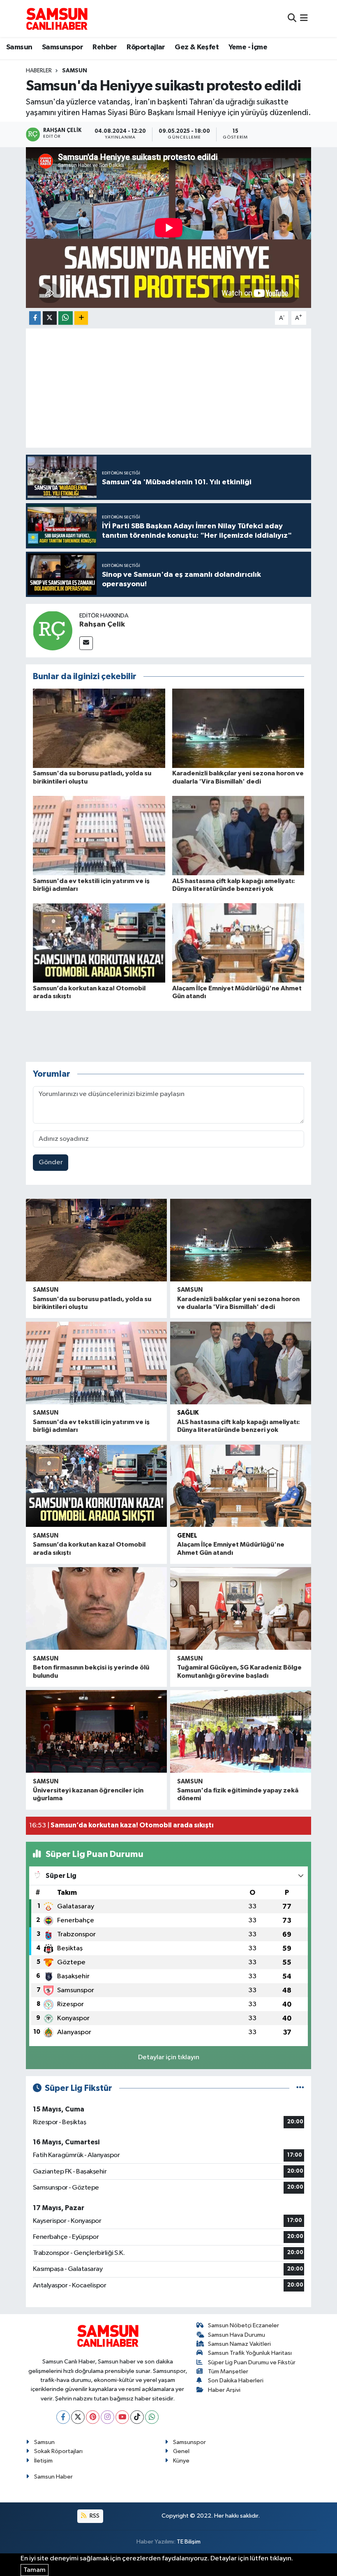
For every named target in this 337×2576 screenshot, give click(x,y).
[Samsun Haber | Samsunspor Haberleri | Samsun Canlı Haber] (57, 18)
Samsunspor (62, 47)
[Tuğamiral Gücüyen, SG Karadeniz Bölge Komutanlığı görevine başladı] (241, 1608)
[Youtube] (122, 2417)
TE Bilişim (189, 2542)
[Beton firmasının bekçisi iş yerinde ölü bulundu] (96, 1608)
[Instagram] (107, 2417)
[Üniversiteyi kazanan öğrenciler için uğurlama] (96, 1731)
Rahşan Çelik (102, 624)
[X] (78, 2417)
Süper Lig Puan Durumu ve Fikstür (252, 2362)
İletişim (43, 2461)
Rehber (105, 47)
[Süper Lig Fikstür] (300, 2088)
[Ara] (292, 18)
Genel (187, 1536)
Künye (181, 2461)
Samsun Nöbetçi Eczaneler (244, 2325)
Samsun (19, 47)
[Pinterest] (93, 2417)
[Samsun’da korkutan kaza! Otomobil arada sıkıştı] (99, 943)
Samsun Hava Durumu (237, 2335)
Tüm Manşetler (228, 2371)
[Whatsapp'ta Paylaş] (66, 318)
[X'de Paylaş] (50, 318)
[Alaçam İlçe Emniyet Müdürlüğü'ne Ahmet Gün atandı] (238, 943)
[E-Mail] (86, 643)
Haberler (39, 71)
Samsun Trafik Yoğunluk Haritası (250, 2353)
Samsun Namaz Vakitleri (239, 2344)
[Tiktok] (137, 2417)
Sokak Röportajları (58, 2451)
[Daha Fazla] (81, 318)
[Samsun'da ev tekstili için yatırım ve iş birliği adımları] (99, 836)
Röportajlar (146, 47)
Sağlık (188, 1413)
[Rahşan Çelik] (53, 630)
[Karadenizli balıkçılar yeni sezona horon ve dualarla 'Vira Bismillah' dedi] (238, 728)
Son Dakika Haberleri (236, 2381)
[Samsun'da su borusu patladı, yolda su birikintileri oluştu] (99, 728)
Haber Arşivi (224, 2390)
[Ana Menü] (304, 18)
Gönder (51, 1162)
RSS (94, 2516)
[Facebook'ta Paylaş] (35, 318)
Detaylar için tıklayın (169, 2057)
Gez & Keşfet (197, 47)
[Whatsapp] (152, 2417)
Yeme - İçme (248, 47)
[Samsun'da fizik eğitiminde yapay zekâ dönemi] (241, 1731)
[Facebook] (63, 2417)
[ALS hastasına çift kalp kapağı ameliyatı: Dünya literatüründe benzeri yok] (238, 836)
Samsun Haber (53, 2477)
